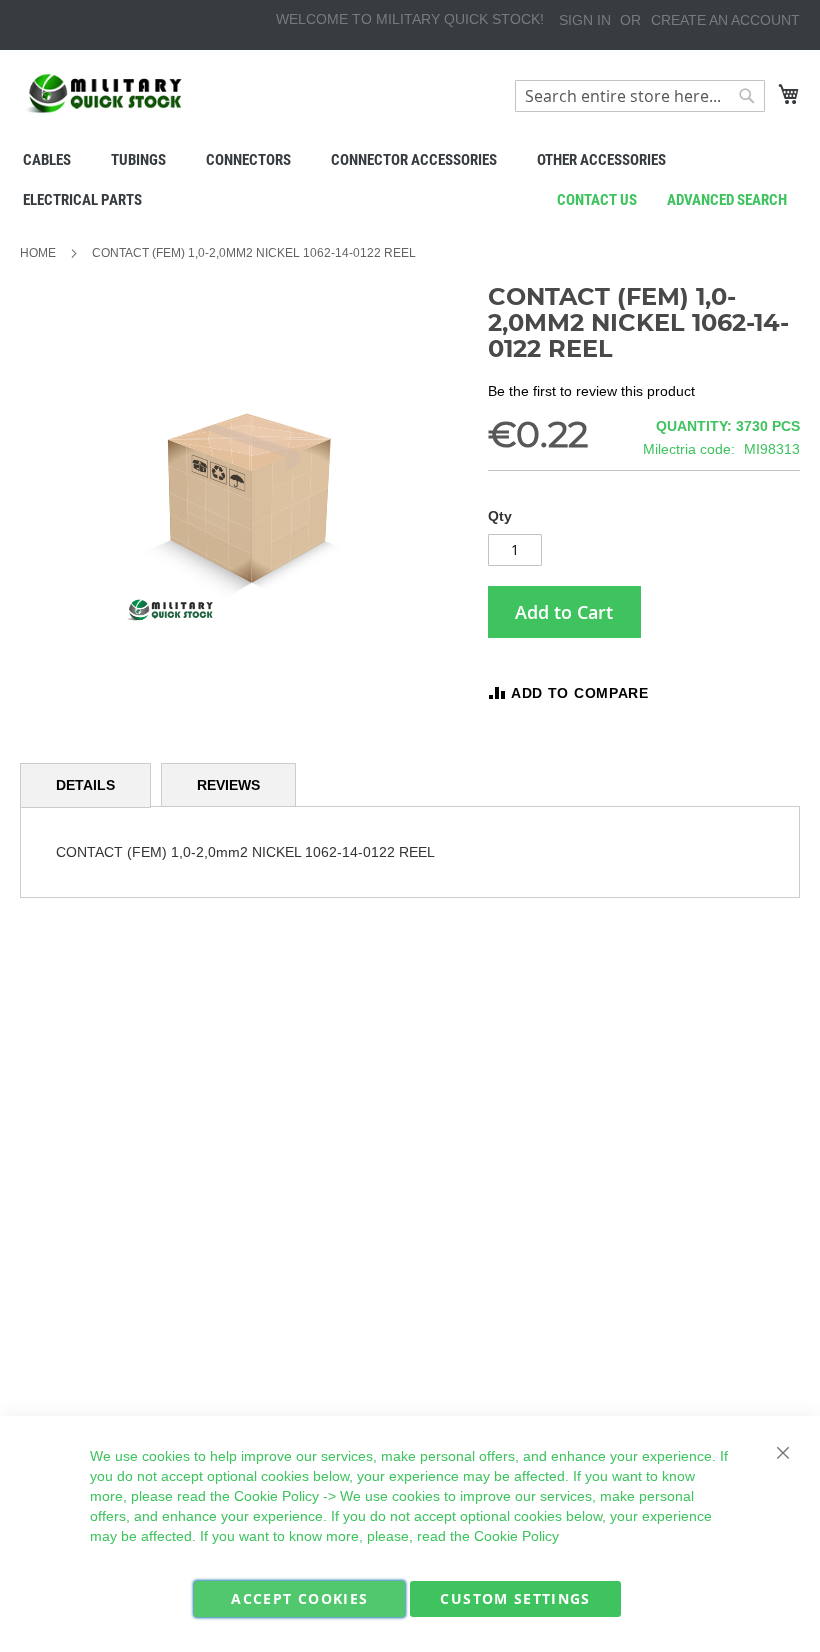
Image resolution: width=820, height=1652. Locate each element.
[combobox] (640, 96)
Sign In (585, 20)
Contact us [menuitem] (597, 200)
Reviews (228, 785)
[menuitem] (47, 160)
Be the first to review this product (591, 391)
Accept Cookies (299, 1598)
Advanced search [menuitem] (727, 200)
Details (85, 785)
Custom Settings (515, 1598)
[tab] (85, 785)
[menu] (410, 180)
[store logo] (105, 93)
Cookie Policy (276, 1496)
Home (38, 253)
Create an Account (725, 20)
